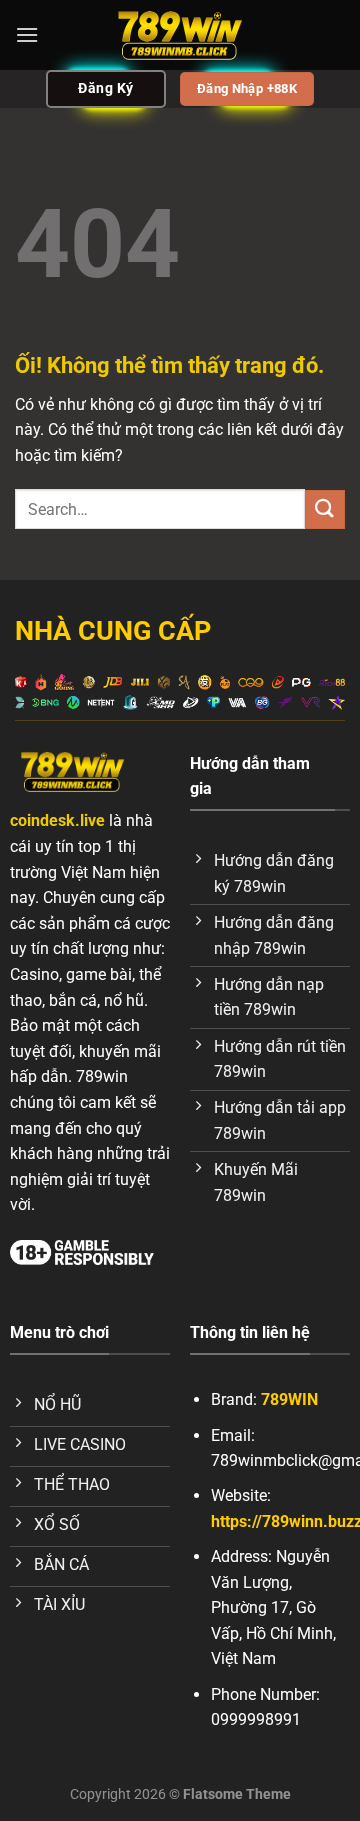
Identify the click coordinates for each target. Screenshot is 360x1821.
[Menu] (27, 34)
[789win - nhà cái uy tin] (180, 35)
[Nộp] (325, 509)
